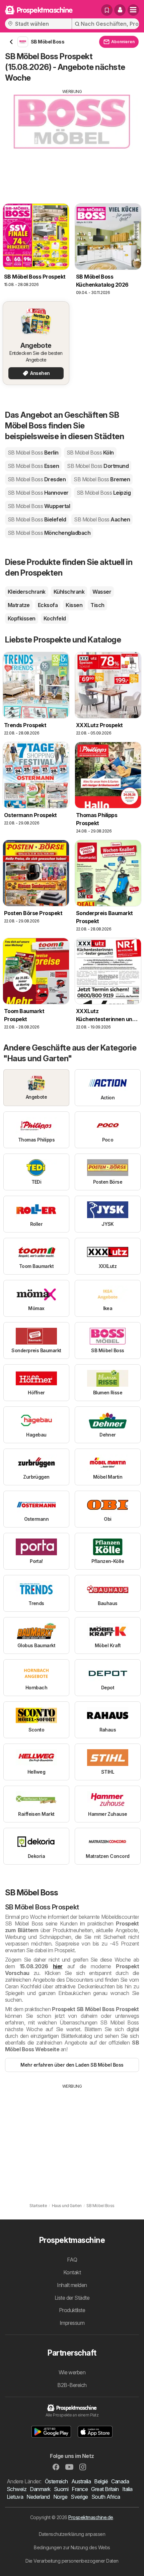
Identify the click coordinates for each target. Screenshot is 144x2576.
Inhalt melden (72, 2285)
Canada (120, 2481)
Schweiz (17, 2489)
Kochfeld (55, 618)
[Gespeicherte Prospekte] (107, 10)
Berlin (33, 453)
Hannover (38, 493)
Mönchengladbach (49, 533)
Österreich (56, 2481)
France (80, 2489)
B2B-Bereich (72, 2385)
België (101, 2481)
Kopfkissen (22, 618)
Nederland (38, 2497)
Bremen (102, 479)
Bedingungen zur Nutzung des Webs (72, 2547)
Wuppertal (39, 506)
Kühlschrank (69, 592)
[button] (120, 10)
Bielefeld (37, 519)
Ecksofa (48, 605)
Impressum (72, 2323)
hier (58, 1966)
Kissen (74, 605)
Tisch (97, 605)
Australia (81, 2481)
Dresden (37, 479)
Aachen (102, 519)
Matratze (19, 605)
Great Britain (105, 2489)
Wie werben (72, 2372)
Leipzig (104, 493)
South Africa (106, 2497)
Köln (90, 453)
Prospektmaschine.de (91, 2517)
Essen (33, 466)
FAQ (72, 2260)
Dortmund (98, 466)
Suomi (61, 2489)
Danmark (40, 2489)
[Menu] (133, 10)
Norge (60, 2497)
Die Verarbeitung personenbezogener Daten (72, 2561)
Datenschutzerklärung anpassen (72, 2534)
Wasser (102, 592)
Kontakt (72, 2272)
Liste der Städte (72, 2298)
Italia (127, 2489)
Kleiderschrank (27, 592)
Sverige (79, 2497)
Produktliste (72, 2310)
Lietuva (15, 2497)
